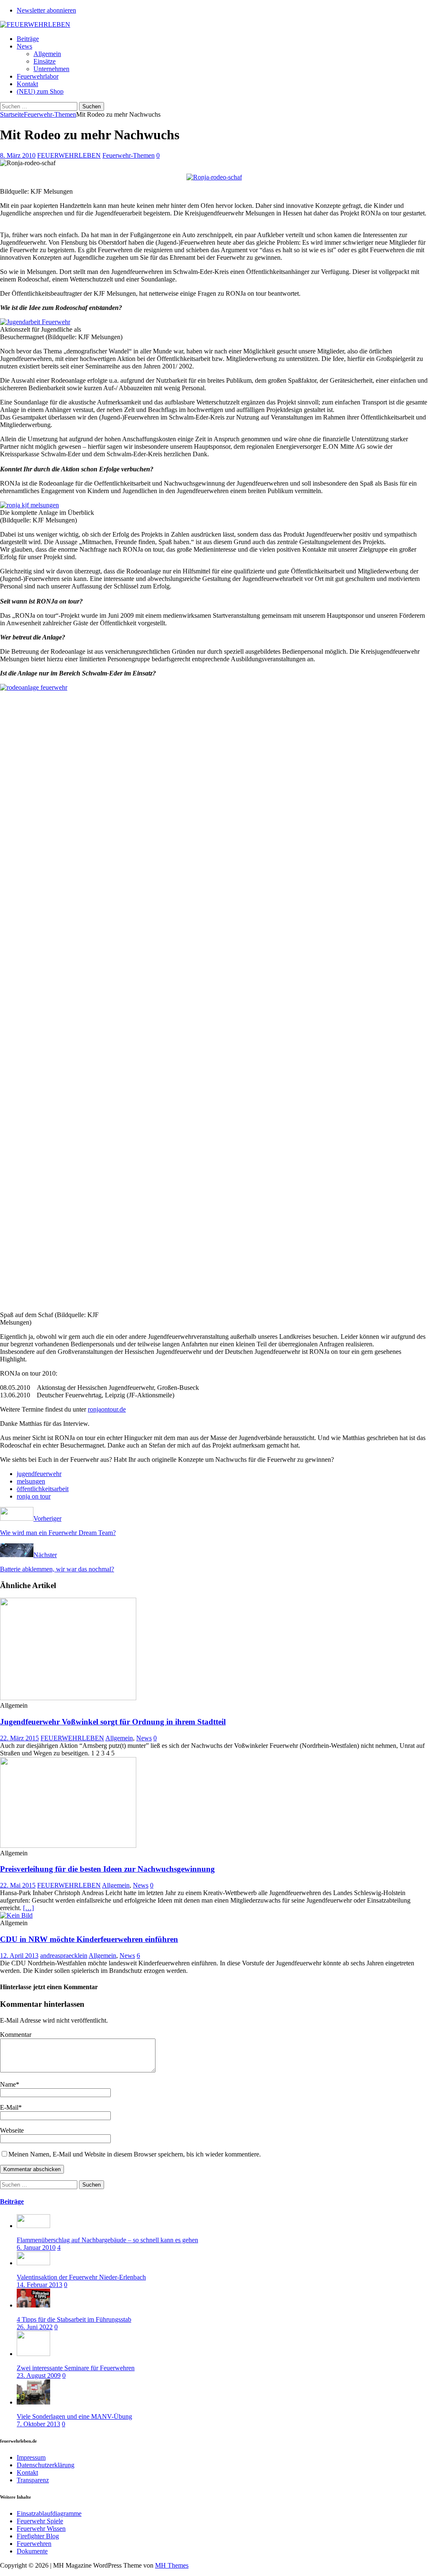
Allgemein (47, 54)
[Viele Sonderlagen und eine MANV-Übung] (33, 2402)
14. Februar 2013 (39, 2285)
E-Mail (9, 2107)
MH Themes (172, 2565)
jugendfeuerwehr (39, 1474)
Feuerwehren (34, 2544)
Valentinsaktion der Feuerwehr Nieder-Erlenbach (81, 2277)
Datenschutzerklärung (46, 2465)
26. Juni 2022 (35, 2327)
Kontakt (27, 84)
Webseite (12, 2130)
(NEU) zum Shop (40, 91)
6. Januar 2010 (36, 2247)
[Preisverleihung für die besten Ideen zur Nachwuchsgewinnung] (68, 1846)
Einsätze (45, 61)
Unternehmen (51, 69)
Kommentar (16, 2035)
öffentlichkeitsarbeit (43, 1489)
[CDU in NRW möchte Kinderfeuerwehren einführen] (16, 1915)
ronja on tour (34, 1496)
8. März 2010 (18, 155)
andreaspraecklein (64, 1956)
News (24, 46)
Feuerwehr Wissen (41, 2529)
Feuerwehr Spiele (40, 2521)
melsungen (31, 1481)
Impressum (31, 2457)
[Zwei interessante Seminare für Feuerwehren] (33, 2354)
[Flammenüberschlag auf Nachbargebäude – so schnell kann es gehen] (33, 2226)
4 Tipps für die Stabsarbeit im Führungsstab (74, 2319)
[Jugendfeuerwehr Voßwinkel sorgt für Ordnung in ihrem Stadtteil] (68, 1698)
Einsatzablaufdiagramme (49, 2513)
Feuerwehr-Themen (129, 155)
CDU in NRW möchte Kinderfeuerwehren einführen (89, 1939)
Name (8, 2084)
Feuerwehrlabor (38, 76)
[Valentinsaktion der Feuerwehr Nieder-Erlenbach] (33, 2263)
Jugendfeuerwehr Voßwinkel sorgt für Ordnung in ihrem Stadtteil (113, 1722)
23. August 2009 (39, 2375)
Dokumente (32, 2551)
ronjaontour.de (107, 1409)
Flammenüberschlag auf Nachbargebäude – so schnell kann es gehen (107, 2240)
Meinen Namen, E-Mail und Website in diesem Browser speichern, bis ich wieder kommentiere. (135, 2154)
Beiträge (28, 39)
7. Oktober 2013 (38, 2424)
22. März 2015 (19, 1738)
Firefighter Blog (38, 2536)
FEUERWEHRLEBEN (69, 155)
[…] (28, 1908)
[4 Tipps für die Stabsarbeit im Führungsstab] (33, 2305)
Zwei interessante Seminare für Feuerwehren (76, 2368)
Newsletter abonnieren (46, 10)
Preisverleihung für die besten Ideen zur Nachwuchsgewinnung (107, 1869)
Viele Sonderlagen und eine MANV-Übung (74, 2416)
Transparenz (33, 2480)
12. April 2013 (19, 1956)
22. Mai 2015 (18, 1885)
